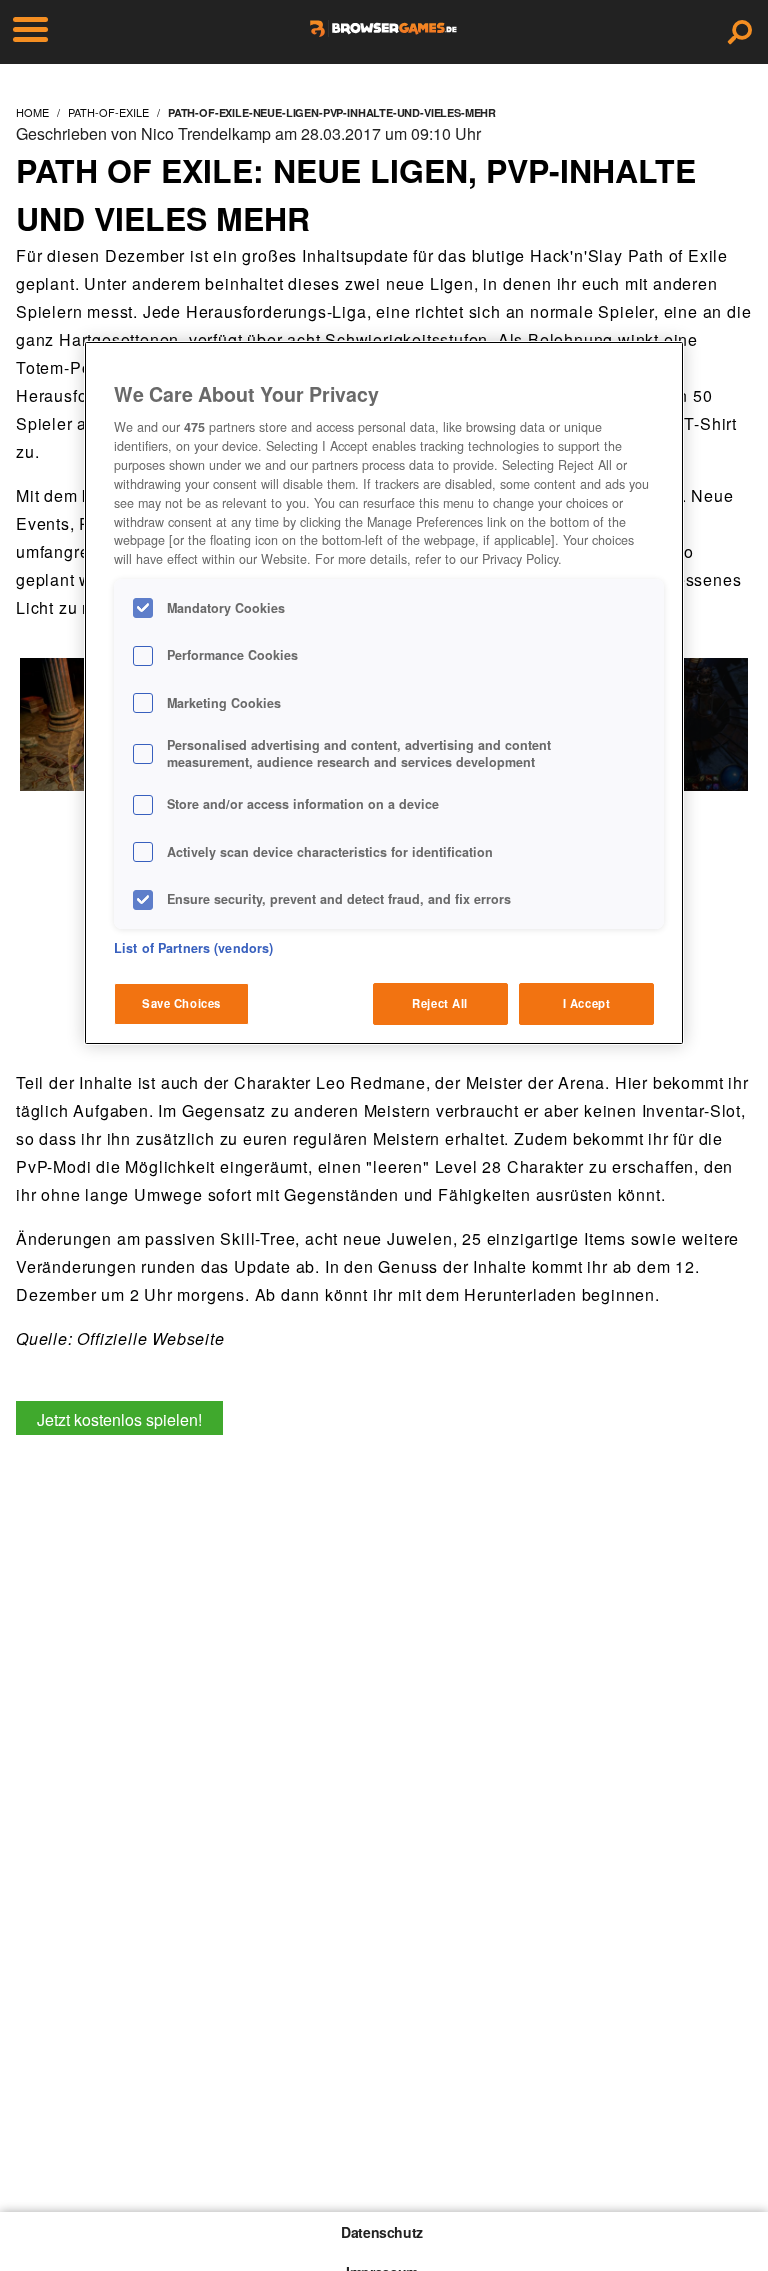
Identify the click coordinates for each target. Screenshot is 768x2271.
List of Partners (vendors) (193, 948)
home (32, 112)
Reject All (440, 1003)
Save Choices (181, 1003)
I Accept (587, 1003)
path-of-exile (108, 112)
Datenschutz (382, 2232)
